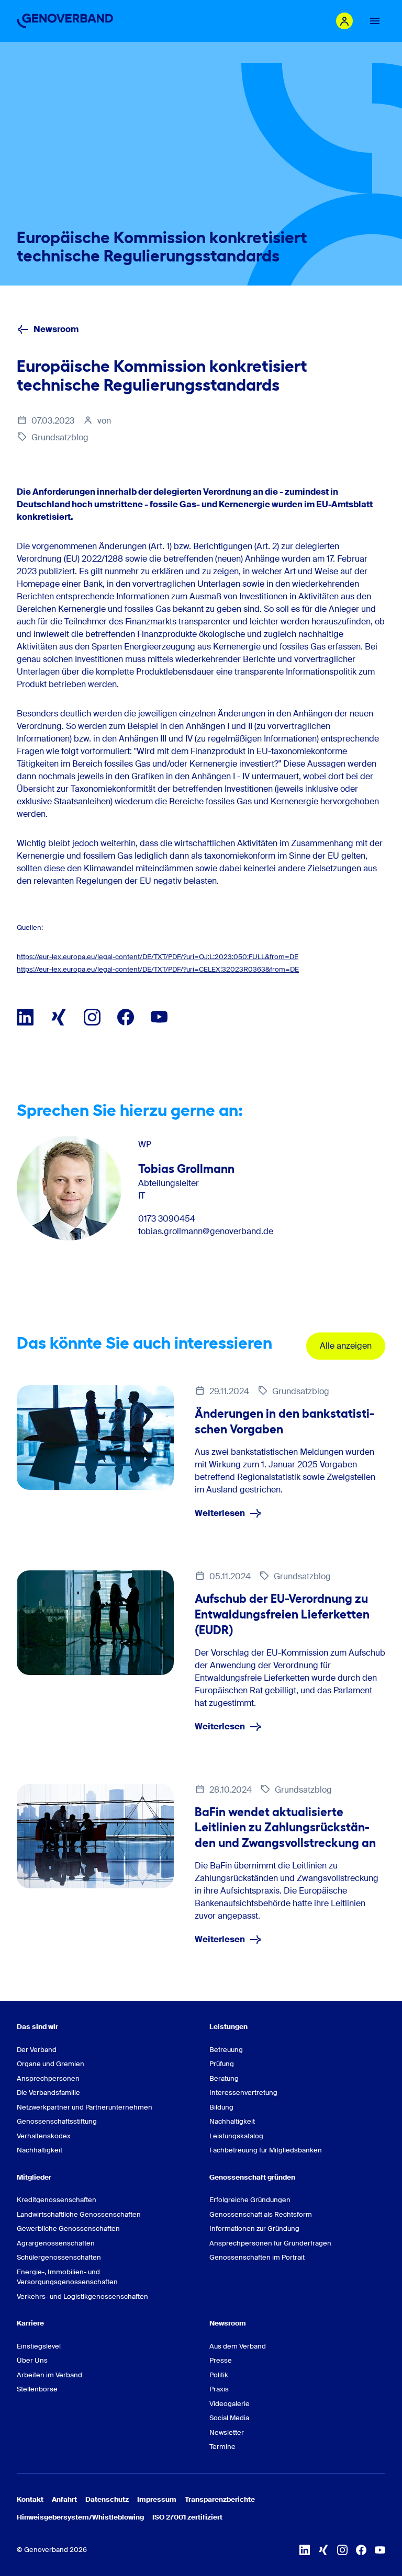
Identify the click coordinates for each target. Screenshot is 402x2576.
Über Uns (32, 2360)
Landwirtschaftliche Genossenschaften (79, 2214)
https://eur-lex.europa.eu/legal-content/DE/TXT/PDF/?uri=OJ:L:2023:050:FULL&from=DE (158, 957)
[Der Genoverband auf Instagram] (92, 1017)
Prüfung (222, 2064)
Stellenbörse (37, 2389)
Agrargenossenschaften (56, 2243)
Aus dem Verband (238, 2346)
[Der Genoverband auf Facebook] (126, 1017)
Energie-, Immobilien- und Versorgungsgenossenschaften (67, 2277)
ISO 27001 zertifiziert (187, 2517)
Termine (222, 2447)
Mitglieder (34, 2177)
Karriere (30, 2323)
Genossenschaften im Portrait (257, 2257)
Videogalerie (230, 2404)
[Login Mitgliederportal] (344, 21)
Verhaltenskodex (44, 2136)
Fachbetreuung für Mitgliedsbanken (266, 2150)
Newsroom (56, 329)
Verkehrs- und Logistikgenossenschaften (82, 2296)
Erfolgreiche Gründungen (250, 2200)
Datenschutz (107, 2499)
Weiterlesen (220, 1513)
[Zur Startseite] (65, 21)
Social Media (229, 2418)
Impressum (157, 2499)
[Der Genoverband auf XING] (59, 1017)
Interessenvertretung (243, 2093)
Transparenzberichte (220, 2499)
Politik (219, 2375)
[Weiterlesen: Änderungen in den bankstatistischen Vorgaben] (95, 1438)
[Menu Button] (375, 21)
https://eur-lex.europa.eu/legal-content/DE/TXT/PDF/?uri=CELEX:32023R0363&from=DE (158, 969)
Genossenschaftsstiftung (57, 2121)
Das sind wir (37, 2027)
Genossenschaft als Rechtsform (261, 2214)
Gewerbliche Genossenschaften (68, 2229)
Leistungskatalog (236, 2136)
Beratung (224, 2078)
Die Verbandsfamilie (48, 2093)
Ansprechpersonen (48, 2078)
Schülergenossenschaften (59, 2257)
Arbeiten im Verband (49, 2375)
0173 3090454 (167, 1219)
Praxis (219, 2389)
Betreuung (226, 2050)
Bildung (221, 2107)
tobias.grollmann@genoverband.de (206, 1232)
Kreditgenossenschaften (57, 2200)
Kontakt (30, 2499)
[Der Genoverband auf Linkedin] (25, 1017)
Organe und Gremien (51, 2064)
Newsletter (227, 2432)
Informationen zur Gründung (254, 2229)
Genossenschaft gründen (252, 2177)
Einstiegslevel (39, 2346)
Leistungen (228, 2027)
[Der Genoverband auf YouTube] (159, 1017)
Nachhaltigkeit (40, 2150)
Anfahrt (64, 2499)
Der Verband (37, 2050)
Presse (221, 2360)
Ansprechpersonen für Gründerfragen (270, 2243)
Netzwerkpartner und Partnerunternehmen (85, 2107)
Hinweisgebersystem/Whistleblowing (80, 2517)
